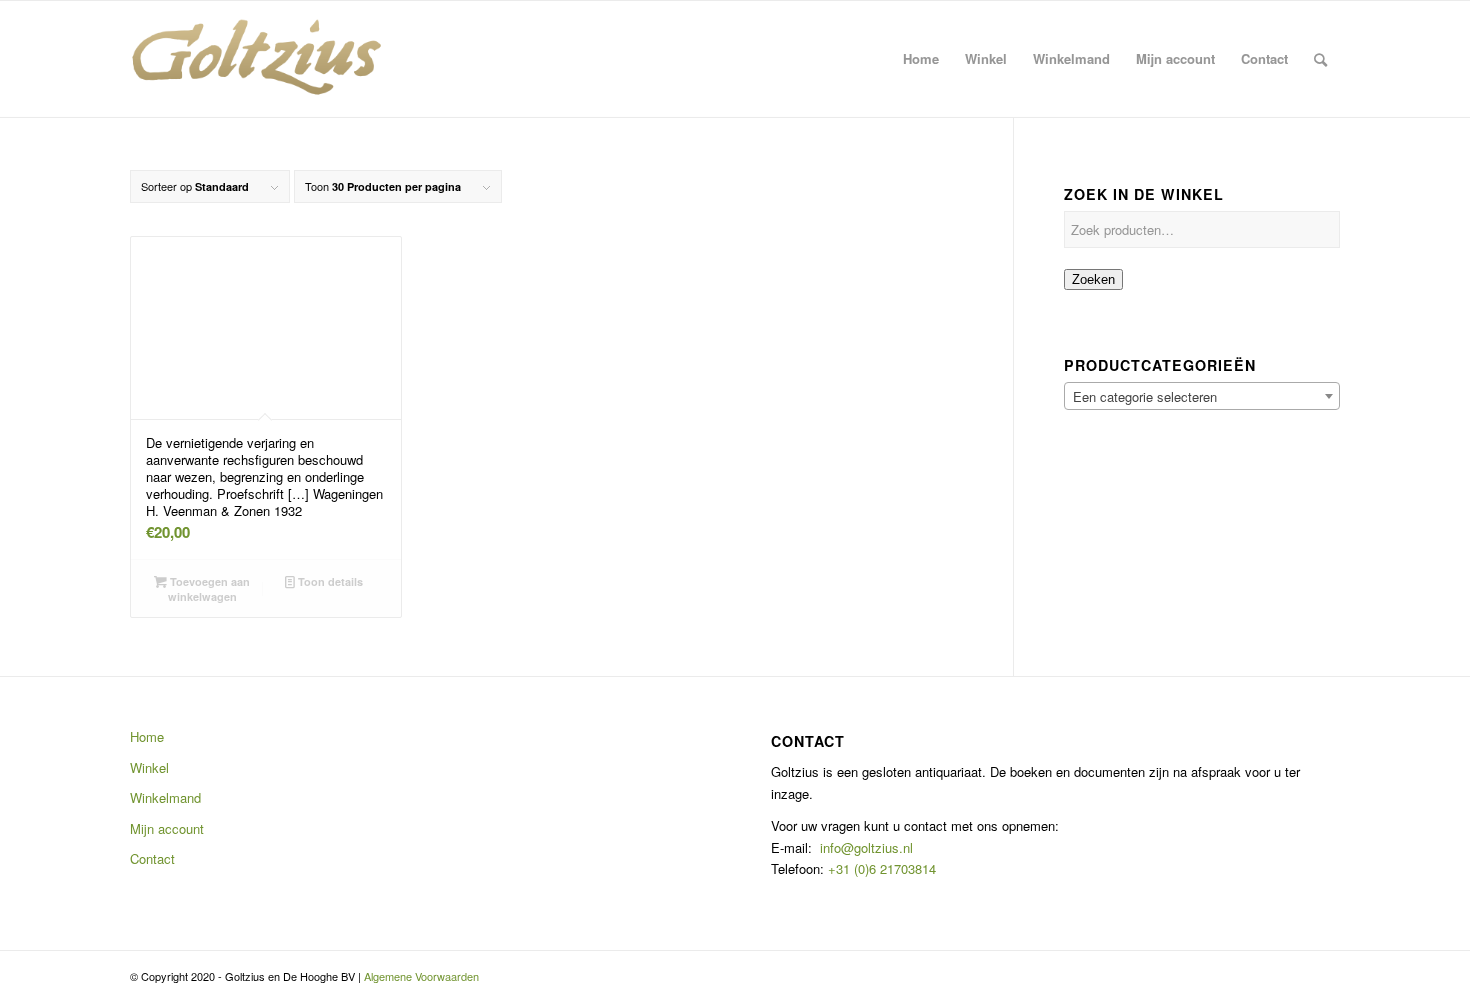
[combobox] (1202, 396)
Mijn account (167, 828)
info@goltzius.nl (866, 847)
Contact (152, 858)
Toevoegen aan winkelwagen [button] (208, 589)
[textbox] (1202, 397)
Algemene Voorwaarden (421, 976)
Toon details (329, 581)
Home (147, 736)
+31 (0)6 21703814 (880, 868)
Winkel (149, 767)
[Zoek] (1320, 59)
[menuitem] (921, 59)
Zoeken (1093, 279)
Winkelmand (165, 797)
